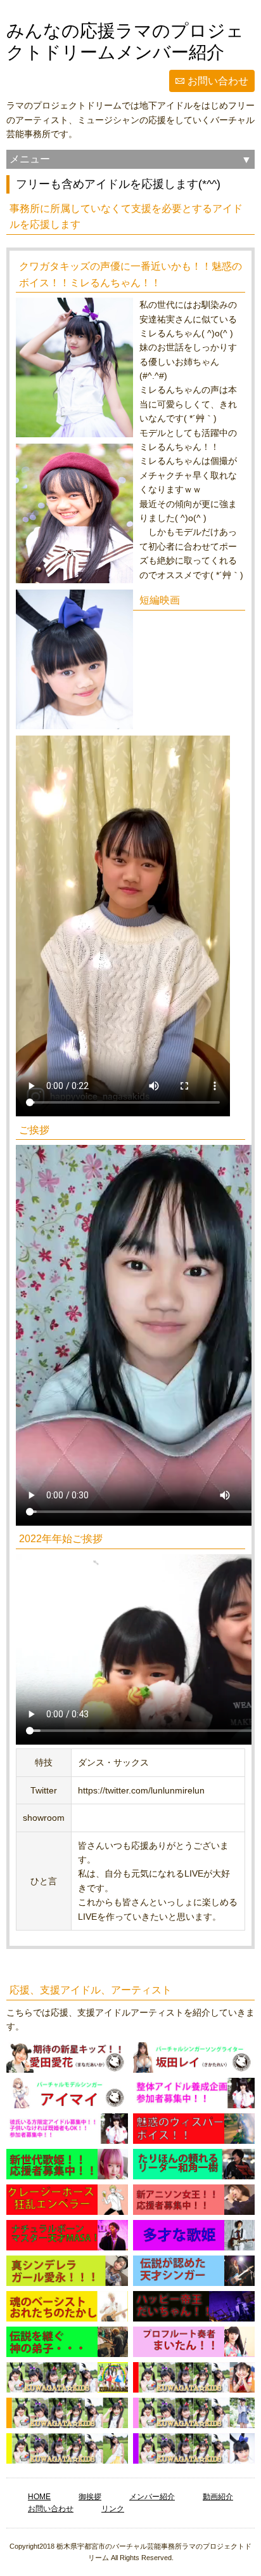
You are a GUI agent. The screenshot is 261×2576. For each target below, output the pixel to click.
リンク (113, 2509)
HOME (39, 2497)
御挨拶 (90, 2497)
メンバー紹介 (152, 2497)
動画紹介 (218, 2497)
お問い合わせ (218, 81)
